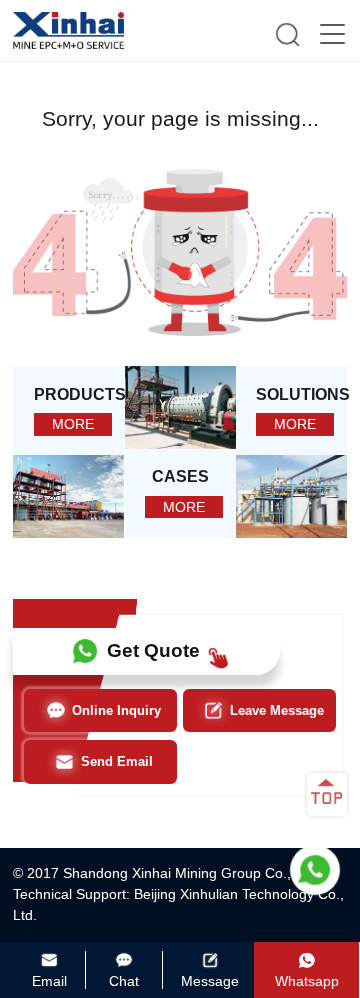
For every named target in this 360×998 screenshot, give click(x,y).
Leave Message (277, 710)
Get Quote (153, 650)
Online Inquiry (116, 710)
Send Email (117, 761)
